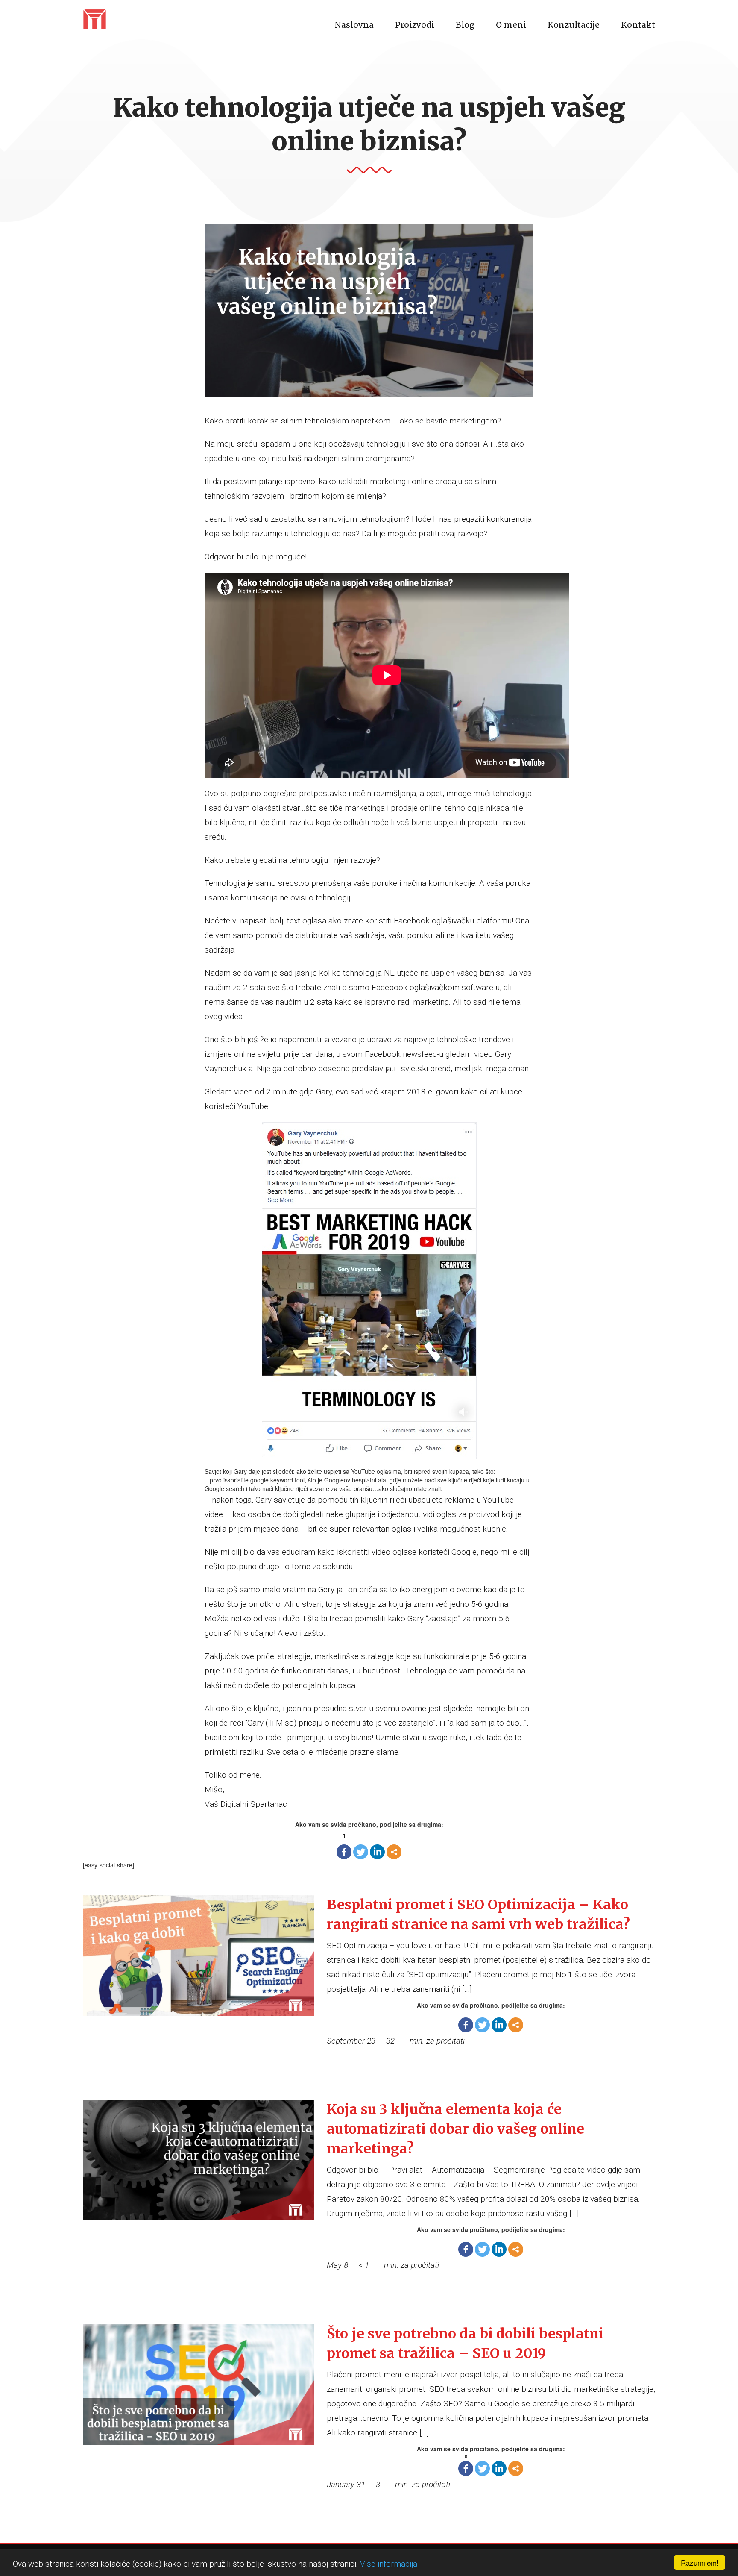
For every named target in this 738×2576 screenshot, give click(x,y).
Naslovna (354, 25)
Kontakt (638, 25)
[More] (394, 1852)
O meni (511, 25)
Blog (465, 25)
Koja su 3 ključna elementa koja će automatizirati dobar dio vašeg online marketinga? (455, 2129)
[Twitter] (361, 1852)
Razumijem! (700, 2563)
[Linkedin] (377, 1852)
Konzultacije (574, 25)
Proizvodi (415, 25)
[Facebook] (344, 1852)
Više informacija (389, 2564)
